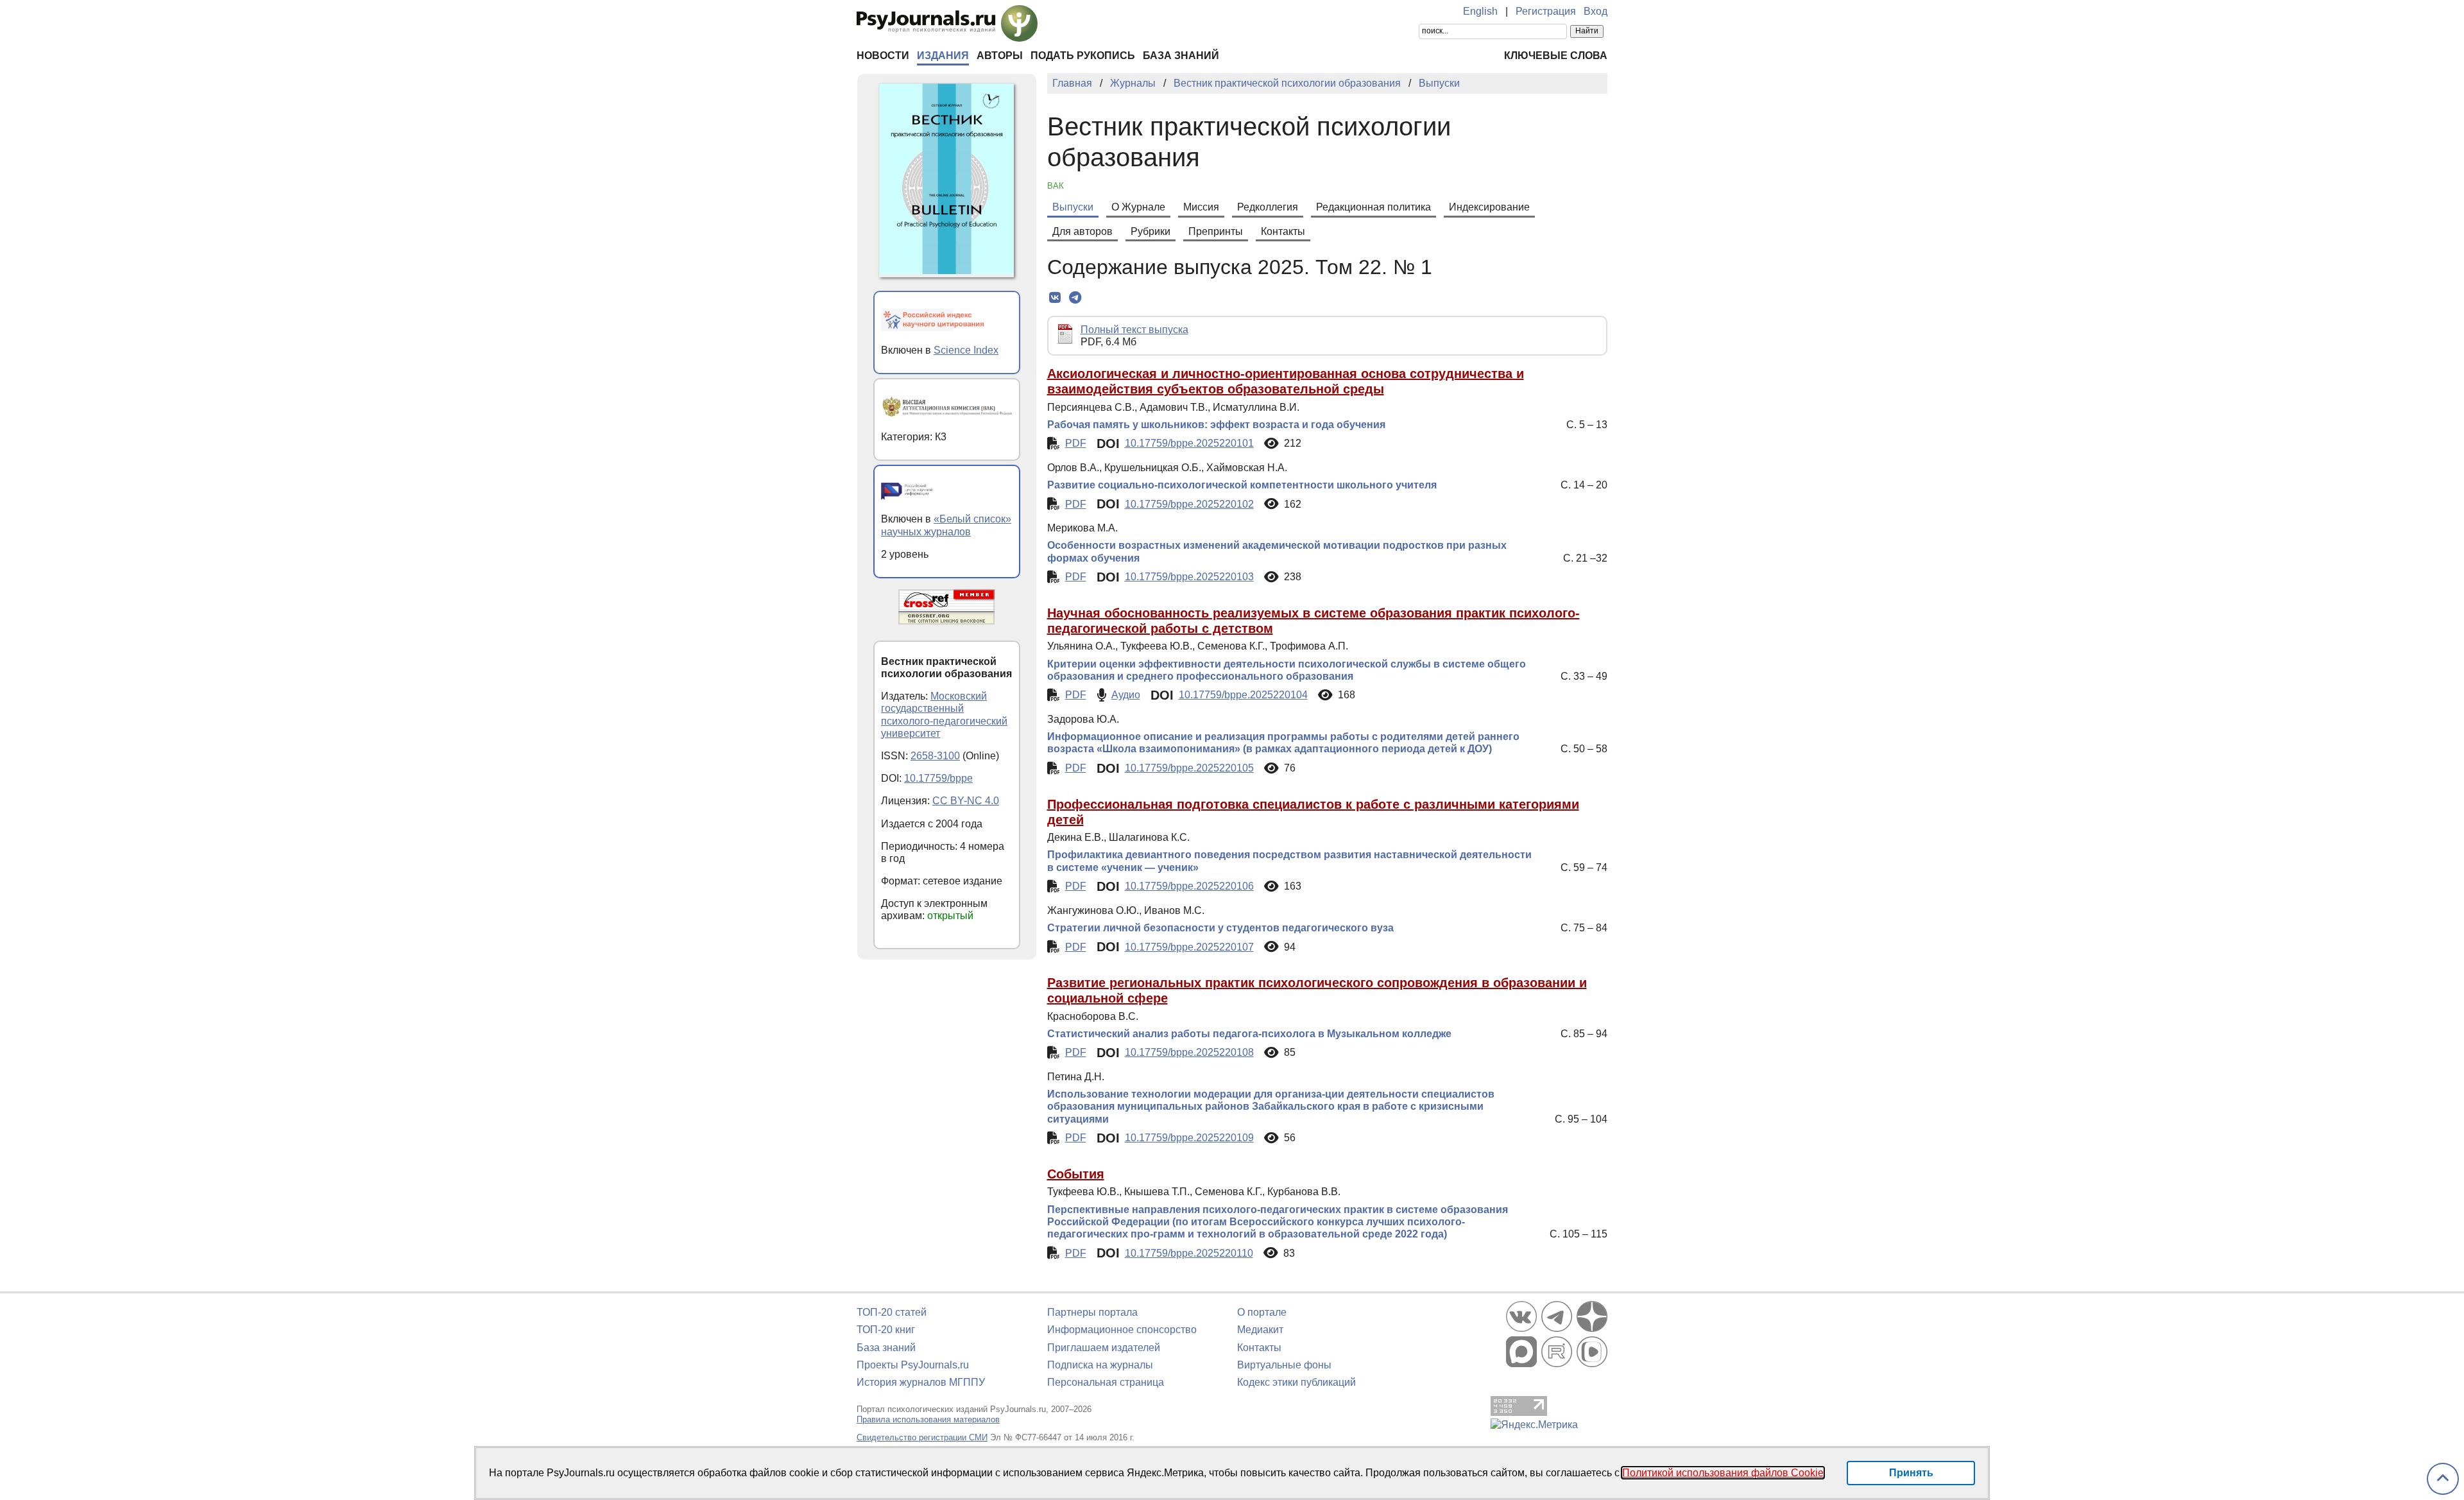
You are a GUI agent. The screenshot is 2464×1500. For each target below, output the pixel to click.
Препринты (1216, 231)
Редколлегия (1268, 207)
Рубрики (1151, 231)
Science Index (966, 350)
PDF (1076, 443)
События (1076, 1174)
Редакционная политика (1373, 207)
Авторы (1000, 56)
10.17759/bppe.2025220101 (1189, 443)
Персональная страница (1106, 1382)
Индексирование (1489, 207)
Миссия (1201, 207)
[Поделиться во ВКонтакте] (1055, 298)
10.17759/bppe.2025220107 (1189, 947)
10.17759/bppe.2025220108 (1189, 1052)
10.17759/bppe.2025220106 (1189, 886)
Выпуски (1073, 207)
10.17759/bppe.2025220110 (1189, 1253)
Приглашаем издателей (1104, 1348)
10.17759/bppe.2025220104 (1243, 695)
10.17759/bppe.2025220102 (1189, 504)
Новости (883, 56)
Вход (1596, 11)
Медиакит (1260, 1330)
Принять (1911, 1473)
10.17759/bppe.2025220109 (1189, 1138)
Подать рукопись (1083, 56)
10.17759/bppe (938, 778)
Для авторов (1082, 231)
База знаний (1181, 56)
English (1480, 11)
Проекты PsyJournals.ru (913, 1365)
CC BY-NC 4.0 (966, 801)
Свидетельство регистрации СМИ (922, 1437)
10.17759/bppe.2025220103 (1189, 577)
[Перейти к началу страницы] (2443, 1479)
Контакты (1283, 231)
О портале (1262, 1312)
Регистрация (1546, 11)
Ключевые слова (1556, 56)
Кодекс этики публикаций (1296, 1382)
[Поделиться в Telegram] (1075, 298)
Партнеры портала (1092, 1312)
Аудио (1126, 695)
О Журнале (1138, 207)
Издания (943, 56)
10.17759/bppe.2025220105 (1189, 768)
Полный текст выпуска (1134, 330)
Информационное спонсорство (1122, 1330)
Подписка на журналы (1100, 1365)
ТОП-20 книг (886, 1330)
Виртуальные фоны (1284, 1365)
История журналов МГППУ (921, 1382)
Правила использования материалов (928, 1419)
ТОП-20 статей (892, 1312)
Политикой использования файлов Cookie (1723, 1473)
